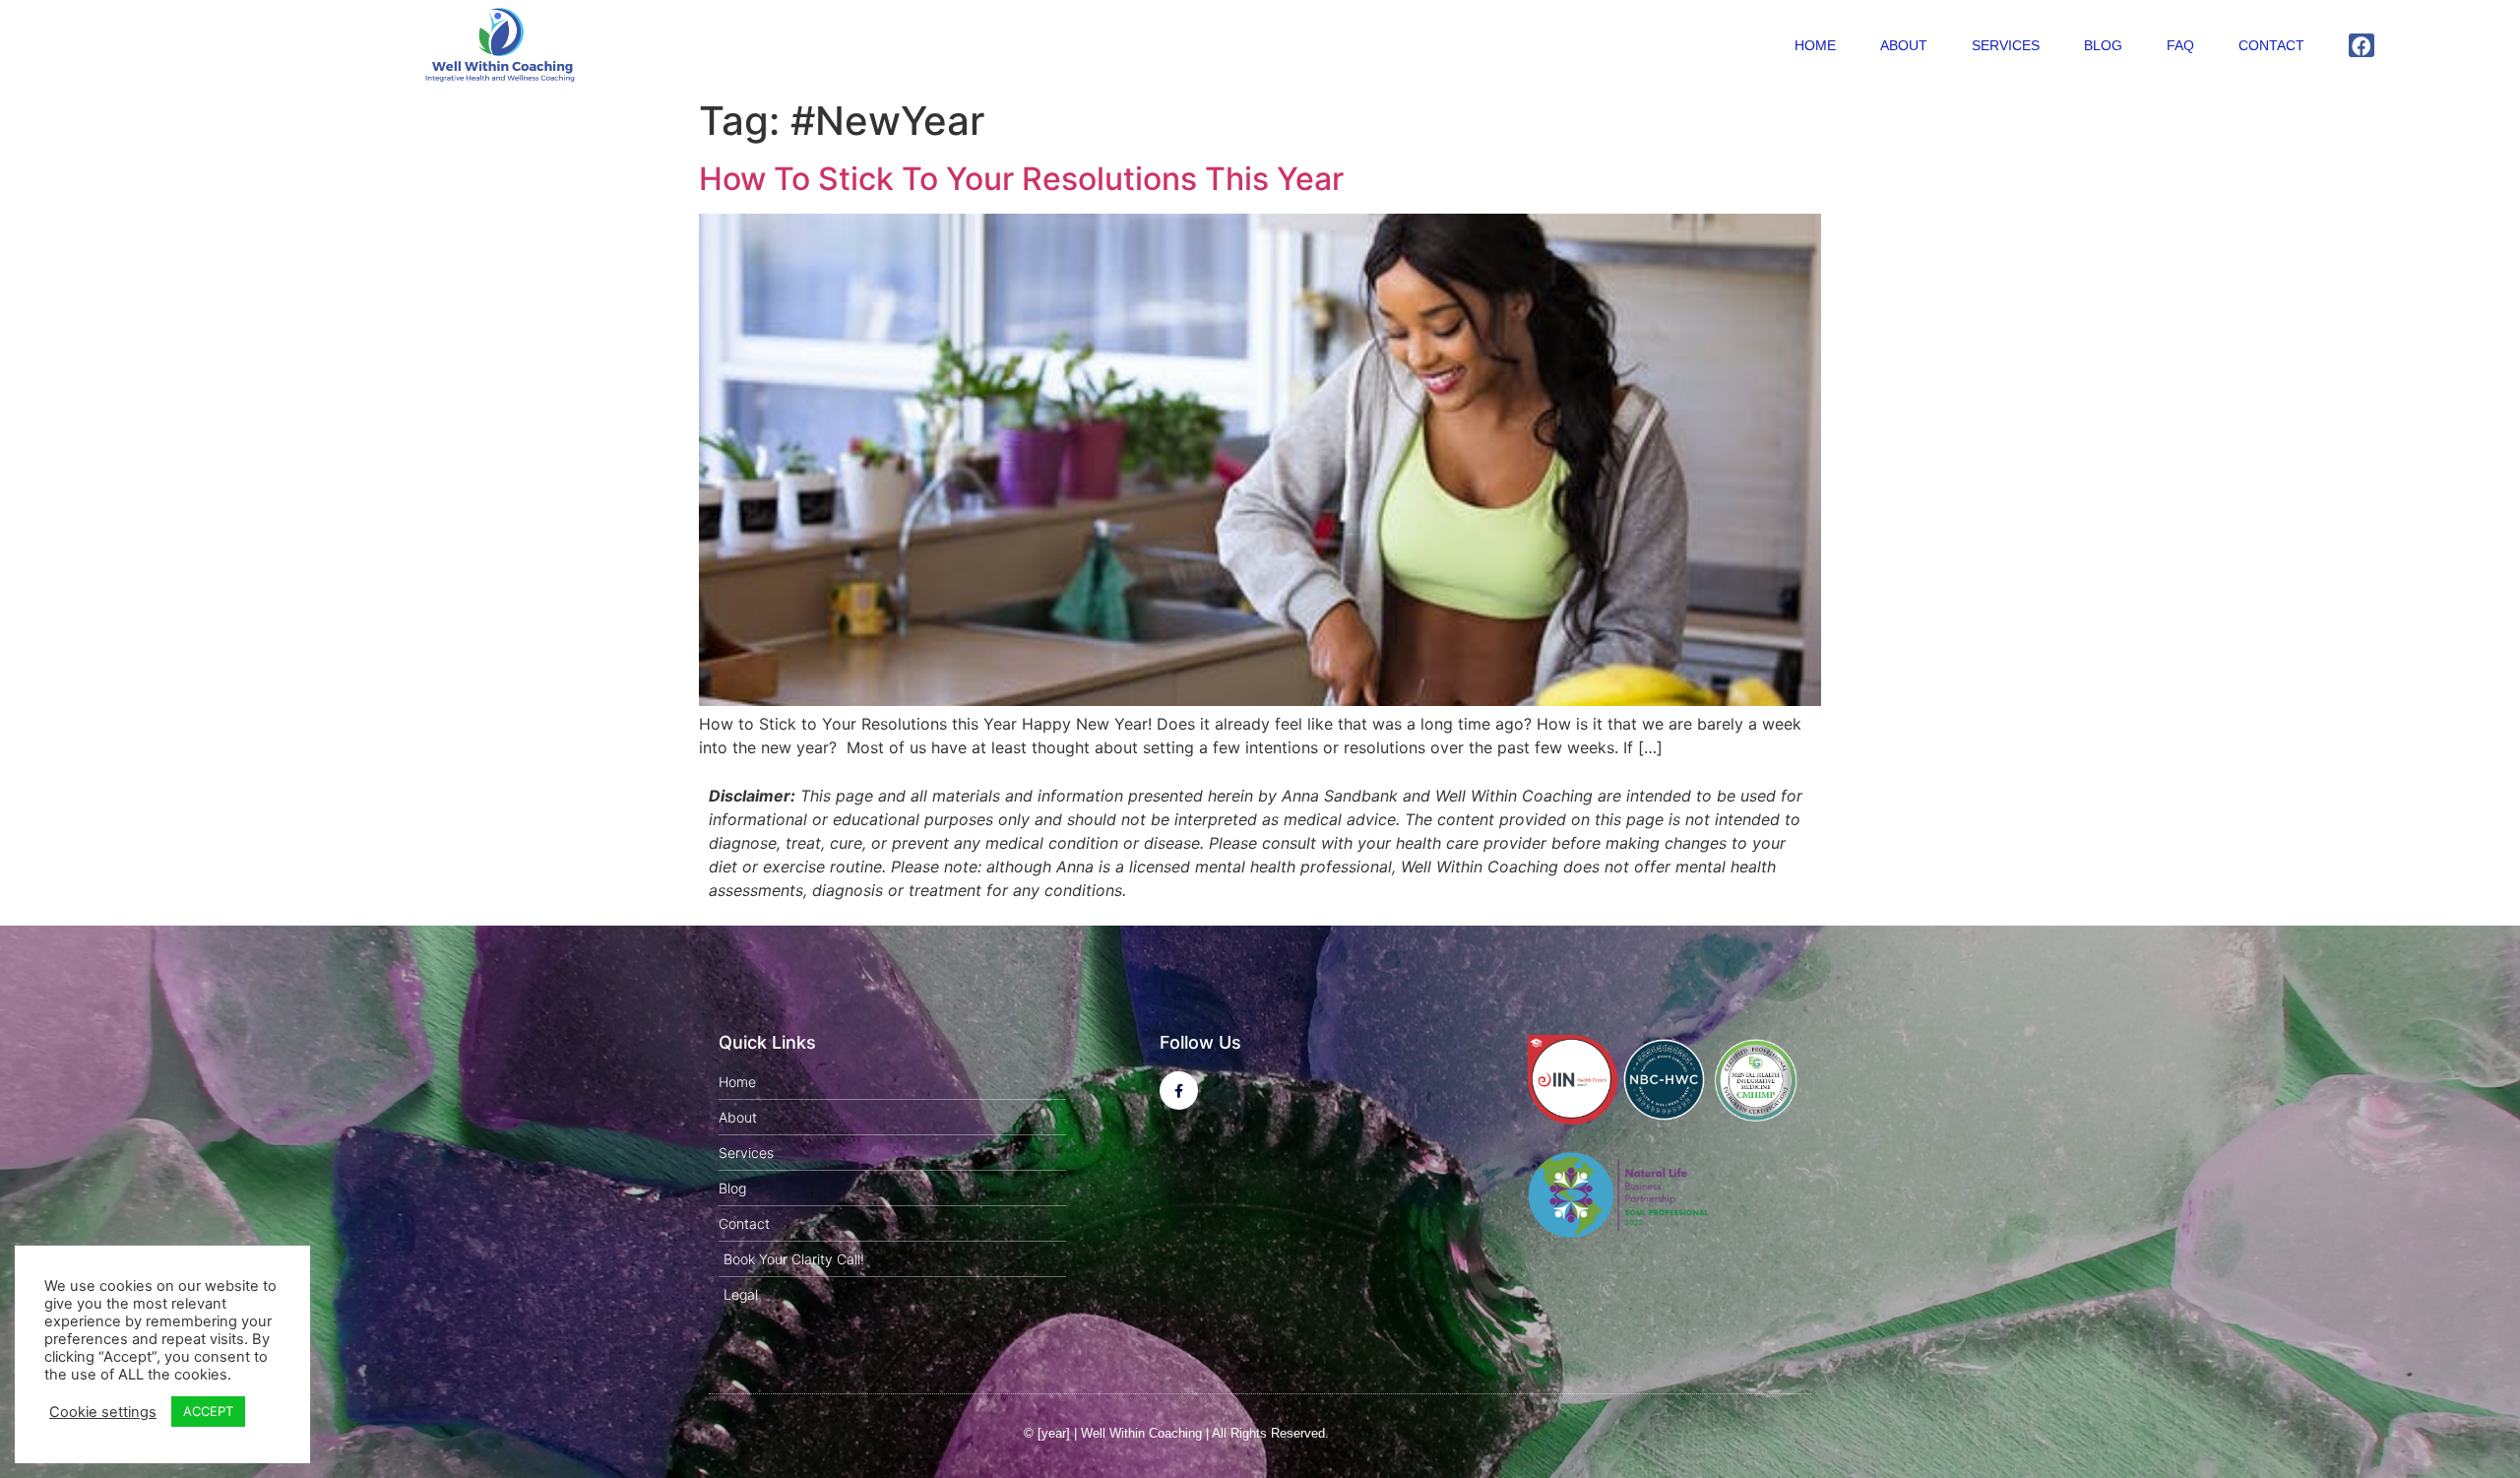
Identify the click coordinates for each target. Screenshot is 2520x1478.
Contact (2271, 45)
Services (2006, 45)
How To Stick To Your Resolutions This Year (1021, 179)
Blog (2103, 45)
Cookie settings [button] (103, 1412)
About (1904, 45)
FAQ (2180, 45)
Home (1815, 45)
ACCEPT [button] (208, 1411)
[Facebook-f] (1179, 1091)
